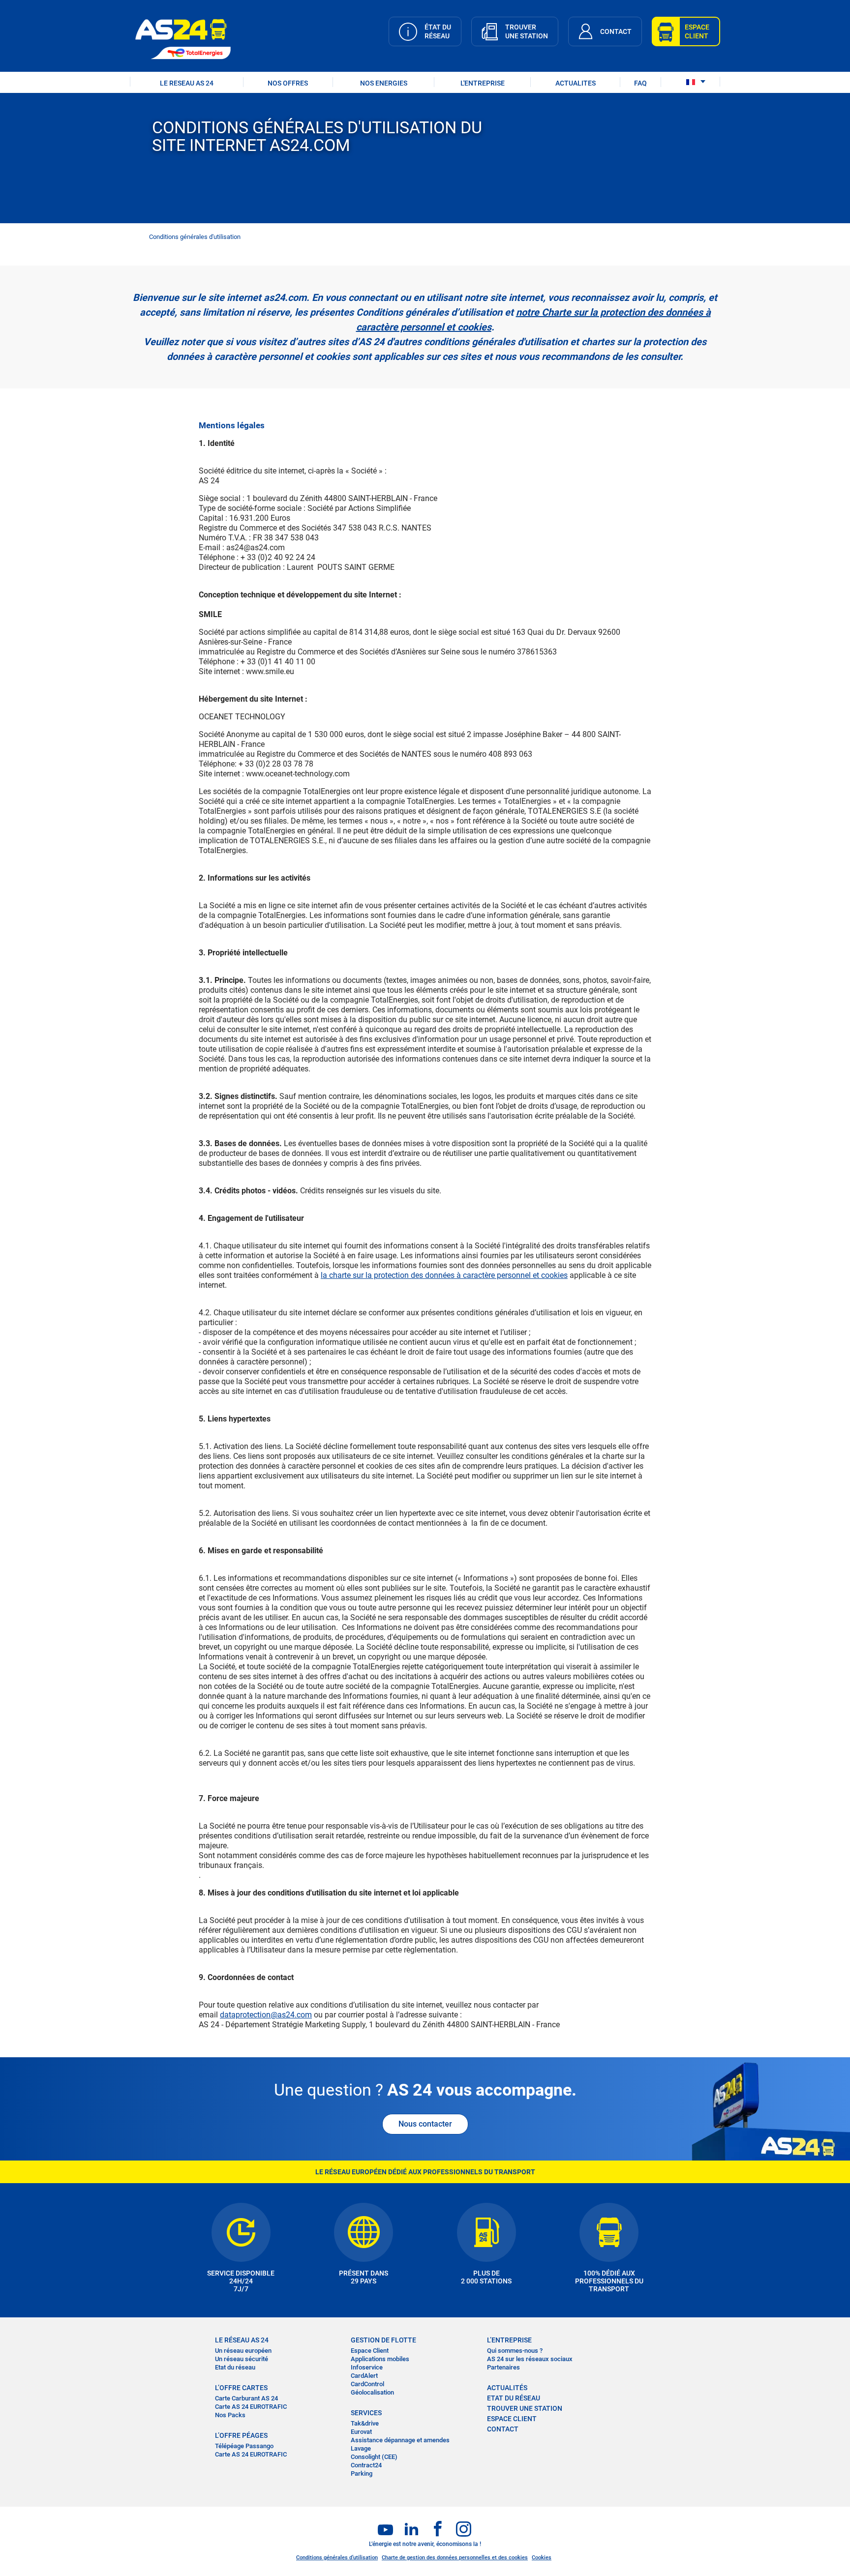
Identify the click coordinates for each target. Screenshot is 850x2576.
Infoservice (367, 2367)
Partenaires (503, 2367)
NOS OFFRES (288, 83)
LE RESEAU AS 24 (187, 83)
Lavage (361, 2448)
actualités (507, 2388)
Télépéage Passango (244, 2446)
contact (503, 2429)
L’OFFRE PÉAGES (241, 2435)
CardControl (367, 2384)
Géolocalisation (372, 2392)
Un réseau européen (243, 2351)
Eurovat (361, 2432)
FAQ (640, 83)
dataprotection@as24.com (266, 2015)
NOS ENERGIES (384, 83)
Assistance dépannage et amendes (400, 2440)
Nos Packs (230, 2415)
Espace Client (370, 2351)
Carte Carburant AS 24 (246, 2398)
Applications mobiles (380, 2359)
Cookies (542, 2558)
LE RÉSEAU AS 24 (242, 2340)
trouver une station (525, 2408)
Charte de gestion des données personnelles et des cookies (455, 2558)
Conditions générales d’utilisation (337, 2558)
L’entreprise (509, 2340)
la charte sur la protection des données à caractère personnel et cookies (444, 1275)
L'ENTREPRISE (483, 83)
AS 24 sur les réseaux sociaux (530, 2359)
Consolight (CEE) (374, 2457)
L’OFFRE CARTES (241, 2388)
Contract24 (366, 2465)
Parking (362, 2473)
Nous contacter (425, 2124)
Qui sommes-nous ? (515, 2351)
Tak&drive (365, 2423)
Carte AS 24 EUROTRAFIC (251, 2407)
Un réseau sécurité (242, 2359)
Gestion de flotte (383, 2340)
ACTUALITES (576, 83)
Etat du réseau (235, 2367)
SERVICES (366, 2413)
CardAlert (364, 2376)
